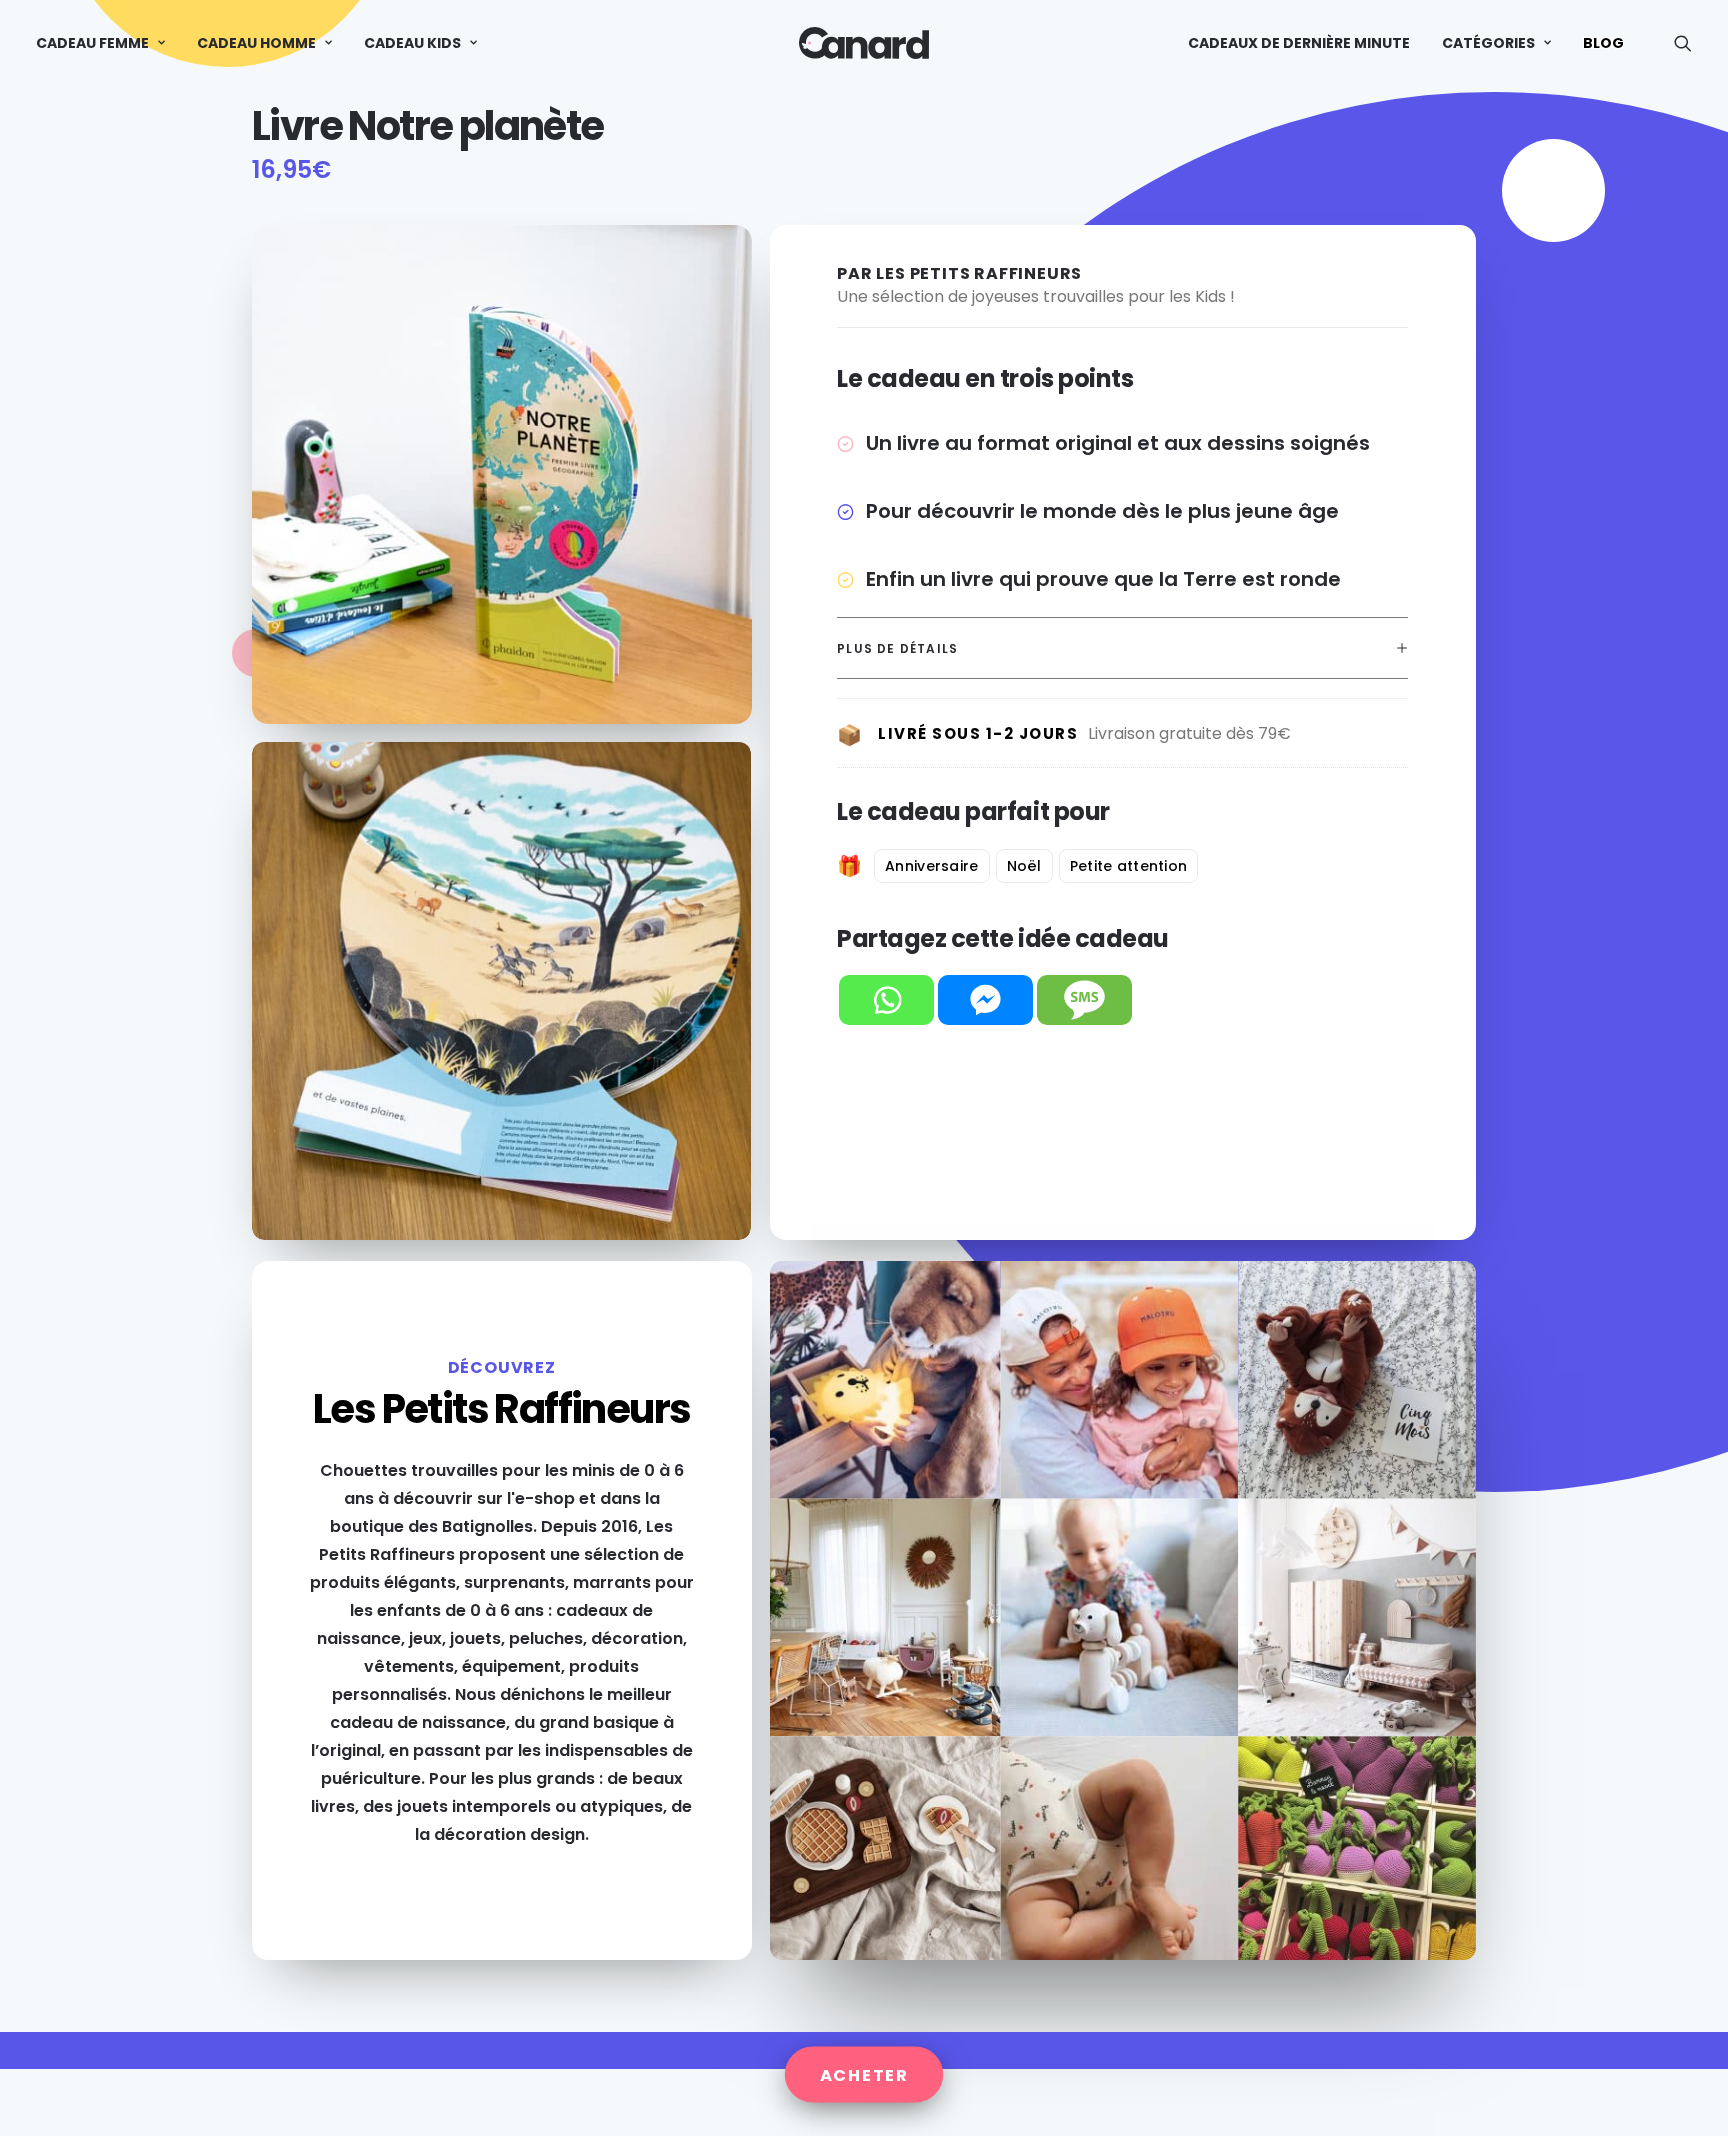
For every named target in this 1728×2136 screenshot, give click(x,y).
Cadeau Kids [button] (412, 43)
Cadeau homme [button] (256, 43)
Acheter (864, 2074)
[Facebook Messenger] (985, 1000)
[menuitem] (107, 43)
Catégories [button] (1488, 43)
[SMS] (1084, 1000)
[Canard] (863, 43)
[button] (1683, 43)
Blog (1603, 43)
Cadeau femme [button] (92, 43)
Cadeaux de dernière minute (1299, 43)
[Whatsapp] (886, 1000)
